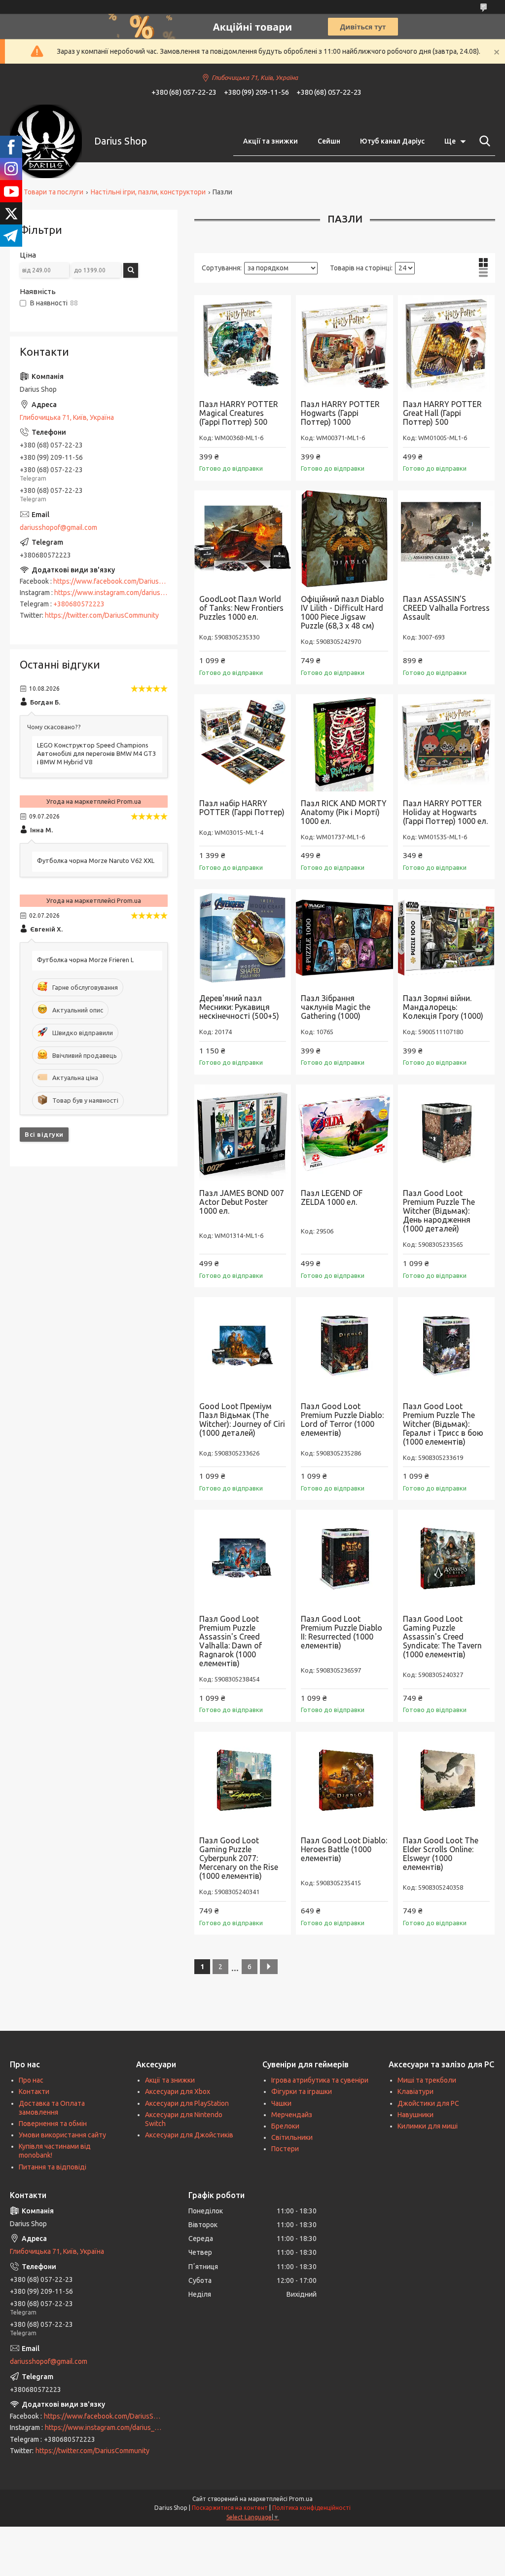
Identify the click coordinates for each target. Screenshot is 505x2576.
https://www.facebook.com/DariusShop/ (115, 581)
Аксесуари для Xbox (178, 2091)
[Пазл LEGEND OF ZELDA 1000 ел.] (344, 1133)
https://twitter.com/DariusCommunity (102, 615)
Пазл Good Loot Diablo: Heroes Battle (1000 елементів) (344, 1849)
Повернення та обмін (53, 2124)
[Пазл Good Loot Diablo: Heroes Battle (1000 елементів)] (344, 1780)
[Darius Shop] (46, 141)
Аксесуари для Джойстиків (189, 2135)
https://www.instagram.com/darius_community (126, 593)
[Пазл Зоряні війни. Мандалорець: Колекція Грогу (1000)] (446, 937)
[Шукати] (483, 141)
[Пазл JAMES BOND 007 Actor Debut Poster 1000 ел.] (243, 1133)
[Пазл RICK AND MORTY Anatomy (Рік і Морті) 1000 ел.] (344, 743)
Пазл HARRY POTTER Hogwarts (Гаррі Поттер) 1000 (340, 413)
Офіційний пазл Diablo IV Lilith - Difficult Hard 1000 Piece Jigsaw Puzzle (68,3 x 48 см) (343, 612)
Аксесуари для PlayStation (187, 2103)
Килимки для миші (428, 2126)
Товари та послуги (54, 192)
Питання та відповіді (53, 2167)
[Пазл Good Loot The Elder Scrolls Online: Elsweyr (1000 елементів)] (446, 1780)
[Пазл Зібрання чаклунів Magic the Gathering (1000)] (344, 937)
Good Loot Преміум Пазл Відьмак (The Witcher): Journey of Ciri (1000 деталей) (242, 1419)
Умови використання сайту (62, 2135)
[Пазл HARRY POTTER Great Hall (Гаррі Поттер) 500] (446, 343)
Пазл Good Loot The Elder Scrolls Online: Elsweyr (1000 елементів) (441, 1854)
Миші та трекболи (427, 2080)
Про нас (31, 2080)
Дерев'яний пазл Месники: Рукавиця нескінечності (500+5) (239, 1007)
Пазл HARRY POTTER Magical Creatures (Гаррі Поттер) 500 (239, 413)
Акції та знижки (271, 141)
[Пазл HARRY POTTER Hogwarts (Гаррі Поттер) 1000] (344, 343)
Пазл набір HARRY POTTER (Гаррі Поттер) (242, 808)
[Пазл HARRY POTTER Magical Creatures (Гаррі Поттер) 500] (243, 343)
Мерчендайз (292, 2115)
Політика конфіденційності (311, 2508)
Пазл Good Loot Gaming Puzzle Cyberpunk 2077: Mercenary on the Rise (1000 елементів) (239, 1858)
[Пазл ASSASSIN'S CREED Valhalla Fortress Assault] (446, 539)
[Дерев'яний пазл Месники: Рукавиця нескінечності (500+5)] (243, 937)
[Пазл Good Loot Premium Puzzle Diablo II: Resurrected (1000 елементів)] (344, 1558)
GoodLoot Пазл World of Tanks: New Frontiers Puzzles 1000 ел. (241, 608)
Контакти (34, 2091)
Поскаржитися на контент (230, 2508)
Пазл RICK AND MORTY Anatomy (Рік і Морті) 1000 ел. (344, 812)
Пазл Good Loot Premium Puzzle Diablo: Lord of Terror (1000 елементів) (342, 1419)
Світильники (292, 2137)
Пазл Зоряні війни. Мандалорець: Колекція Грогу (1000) (443, 1007)
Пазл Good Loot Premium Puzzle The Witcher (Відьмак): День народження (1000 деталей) (439, 1211)
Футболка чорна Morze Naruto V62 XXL (96, 860)
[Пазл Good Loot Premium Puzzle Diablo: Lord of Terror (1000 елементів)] (344, 1345)
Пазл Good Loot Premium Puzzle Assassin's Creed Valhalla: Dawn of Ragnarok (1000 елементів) (231, 1641)
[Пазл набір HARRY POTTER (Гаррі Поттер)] (243, 743)
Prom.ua (301, 2499)
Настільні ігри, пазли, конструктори (148, 192)
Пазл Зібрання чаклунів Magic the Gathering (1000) (336, 1007)
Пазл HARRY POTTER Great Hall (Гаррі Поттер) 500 (442, 413)
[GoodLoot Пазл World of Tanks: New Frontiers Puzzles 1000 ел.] (243, 539)
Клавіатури (415, 2091)
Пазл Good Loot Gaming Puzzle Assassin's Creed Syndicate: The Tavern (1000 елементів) (442, 1637)
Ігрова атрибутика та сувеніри (320, 2080)
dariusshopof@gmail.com (58, 527)
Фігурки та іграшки (302, 2091)
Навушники (415, 2115)
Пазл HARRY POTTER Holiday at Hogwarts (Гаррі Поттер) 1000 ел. (445, 812)
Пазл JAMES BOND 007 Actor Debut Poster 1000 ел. (242, 1202)
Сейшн (329, 141)
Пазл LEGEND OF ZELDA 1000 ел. (332, 1197)
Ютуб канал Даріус (392, 141)
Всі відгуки (44, 1134)
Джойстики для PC (428, 2103)
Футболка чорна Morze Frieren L (85, 960)
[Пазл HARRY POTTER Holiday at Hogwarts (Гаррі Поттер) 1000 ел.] (446, 743)
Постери (285, 2149)
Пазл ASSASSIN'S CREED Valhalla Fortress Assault (446, 608)
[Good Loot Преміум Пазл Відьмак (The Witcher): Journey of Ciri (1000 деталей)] (243, 1345)
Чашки (281, 2103)
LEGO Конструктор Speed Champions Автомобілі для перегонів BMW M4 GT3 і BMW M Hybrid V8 (96, 753)
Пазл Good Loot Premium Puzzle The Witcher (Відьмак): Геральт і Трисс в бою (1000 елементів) (443, 1424)
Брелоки (285, 2126)
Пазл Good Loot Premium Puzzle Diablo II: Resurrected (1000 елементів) (342, 1632)
